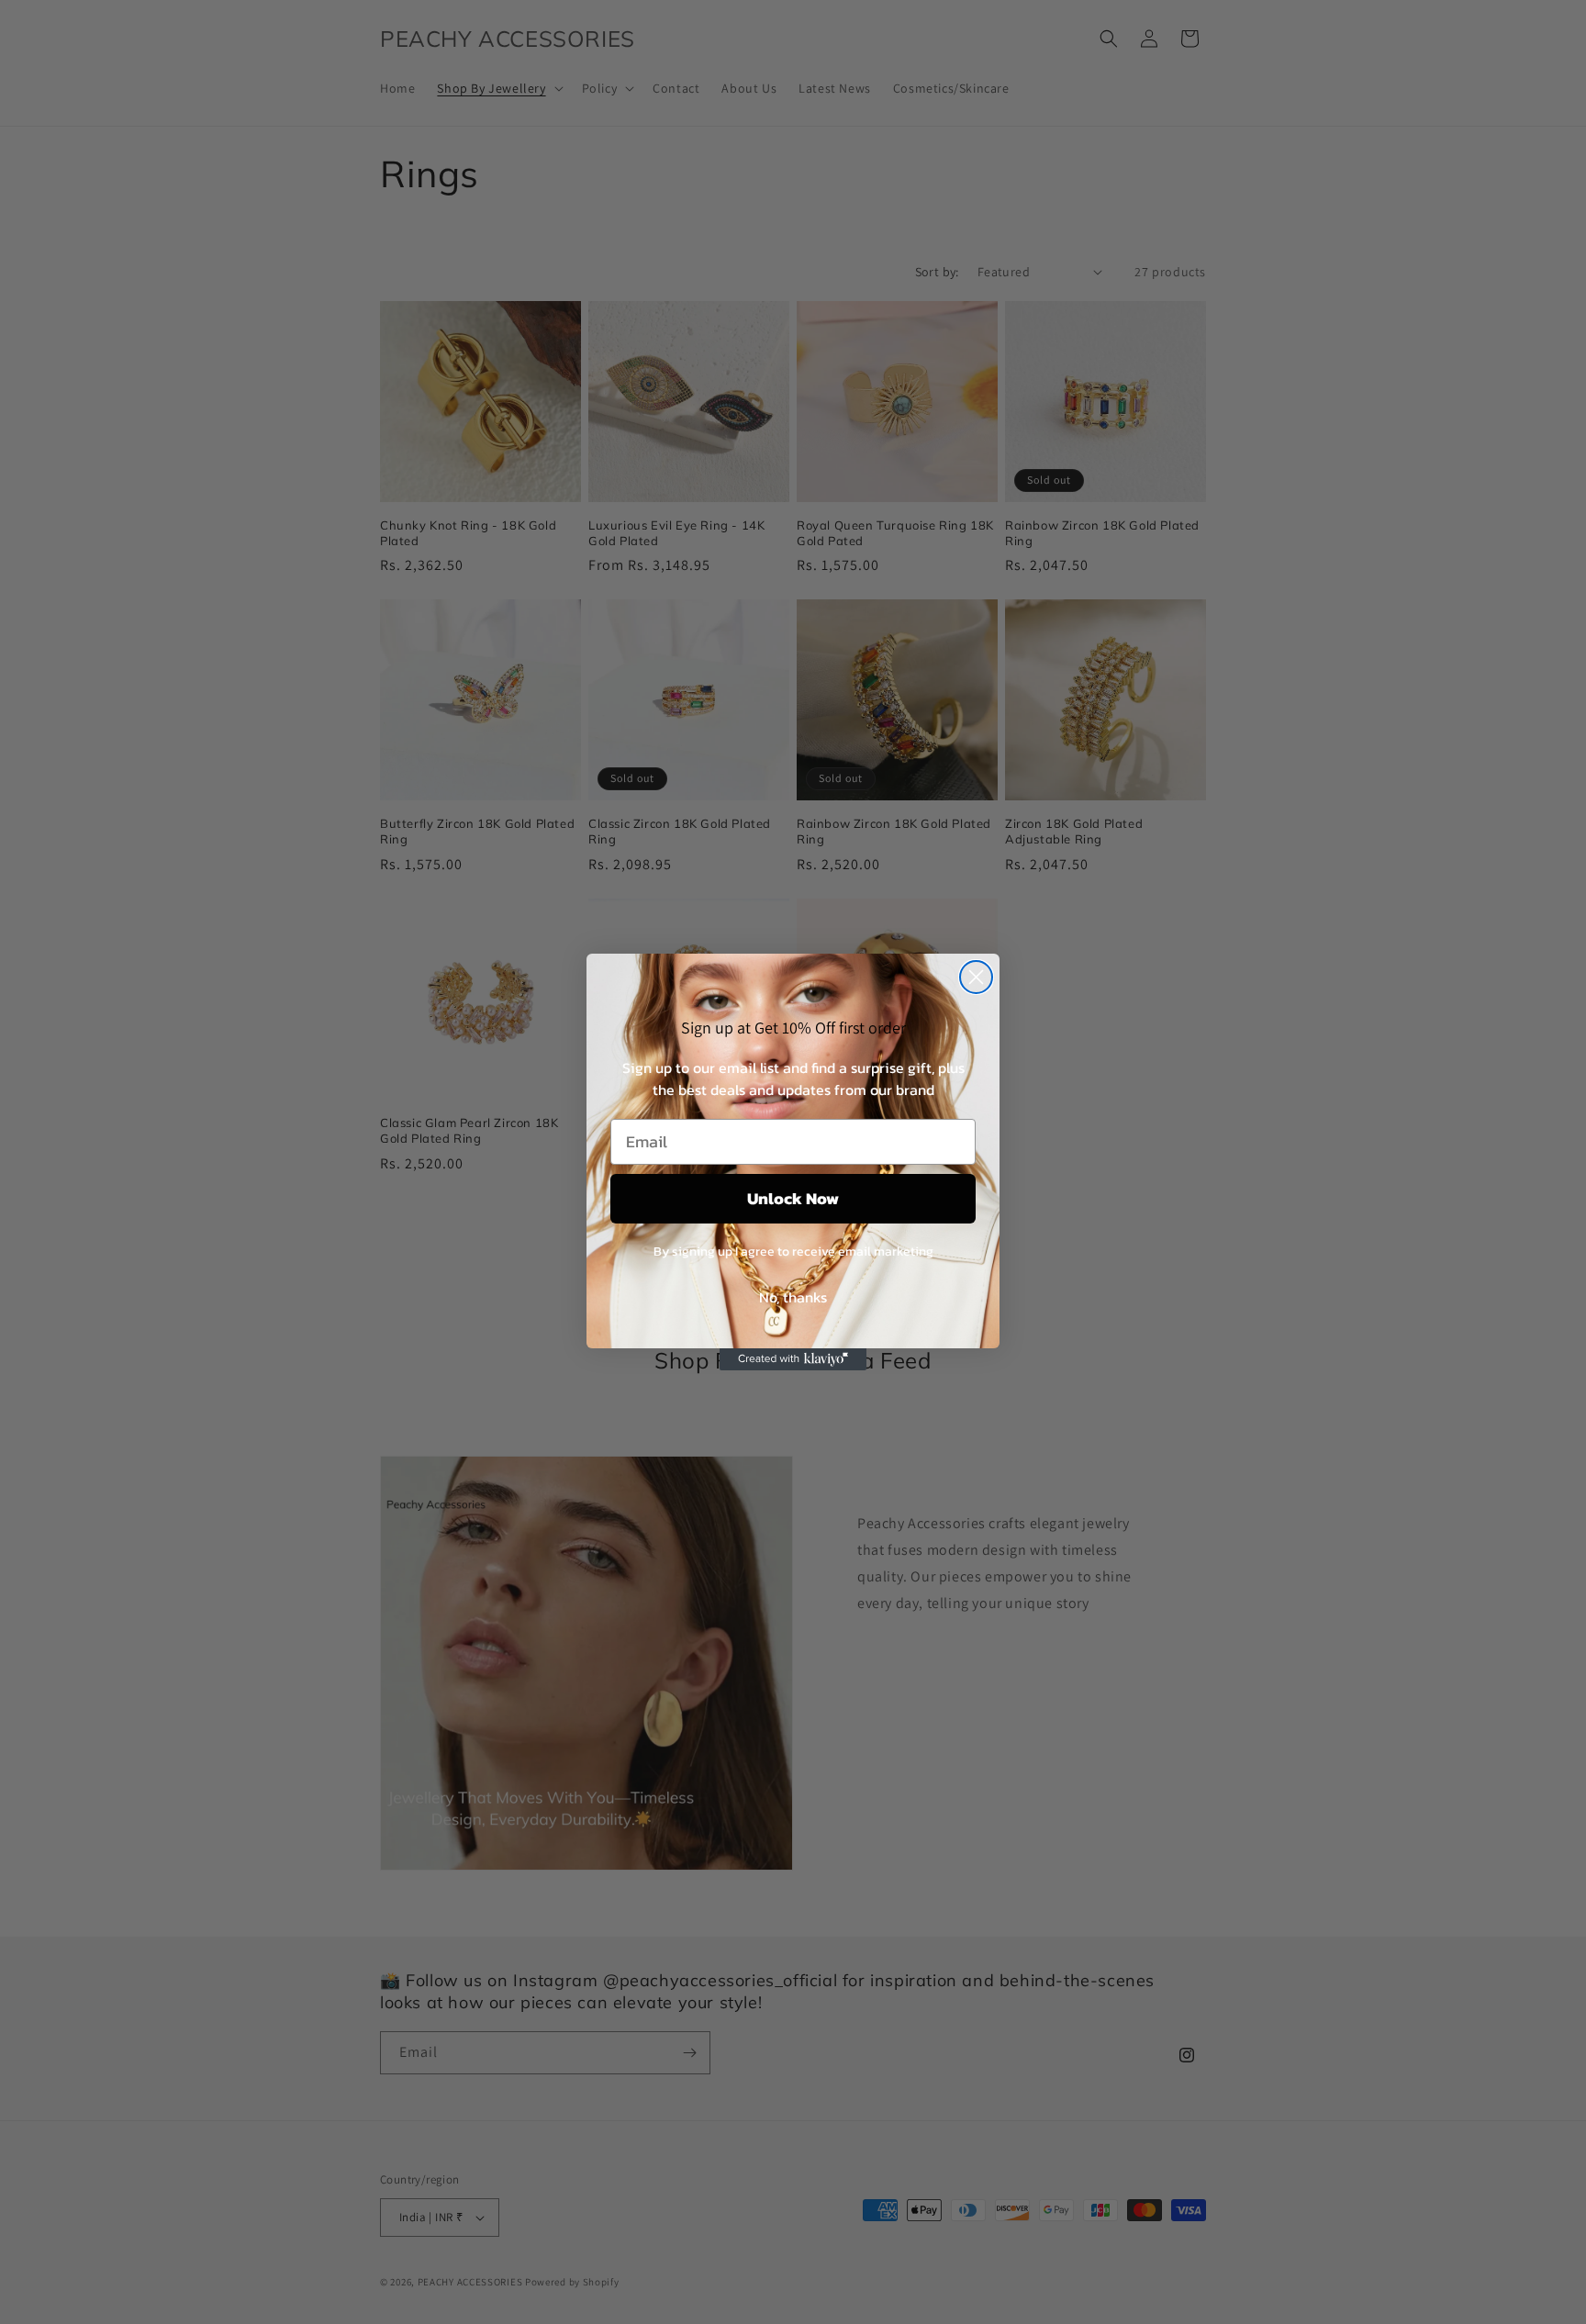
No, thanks (793, 1297)
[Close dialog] (976, 977)
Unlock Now (793, 1198)
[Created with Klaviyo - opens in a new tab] (793, 1359)
